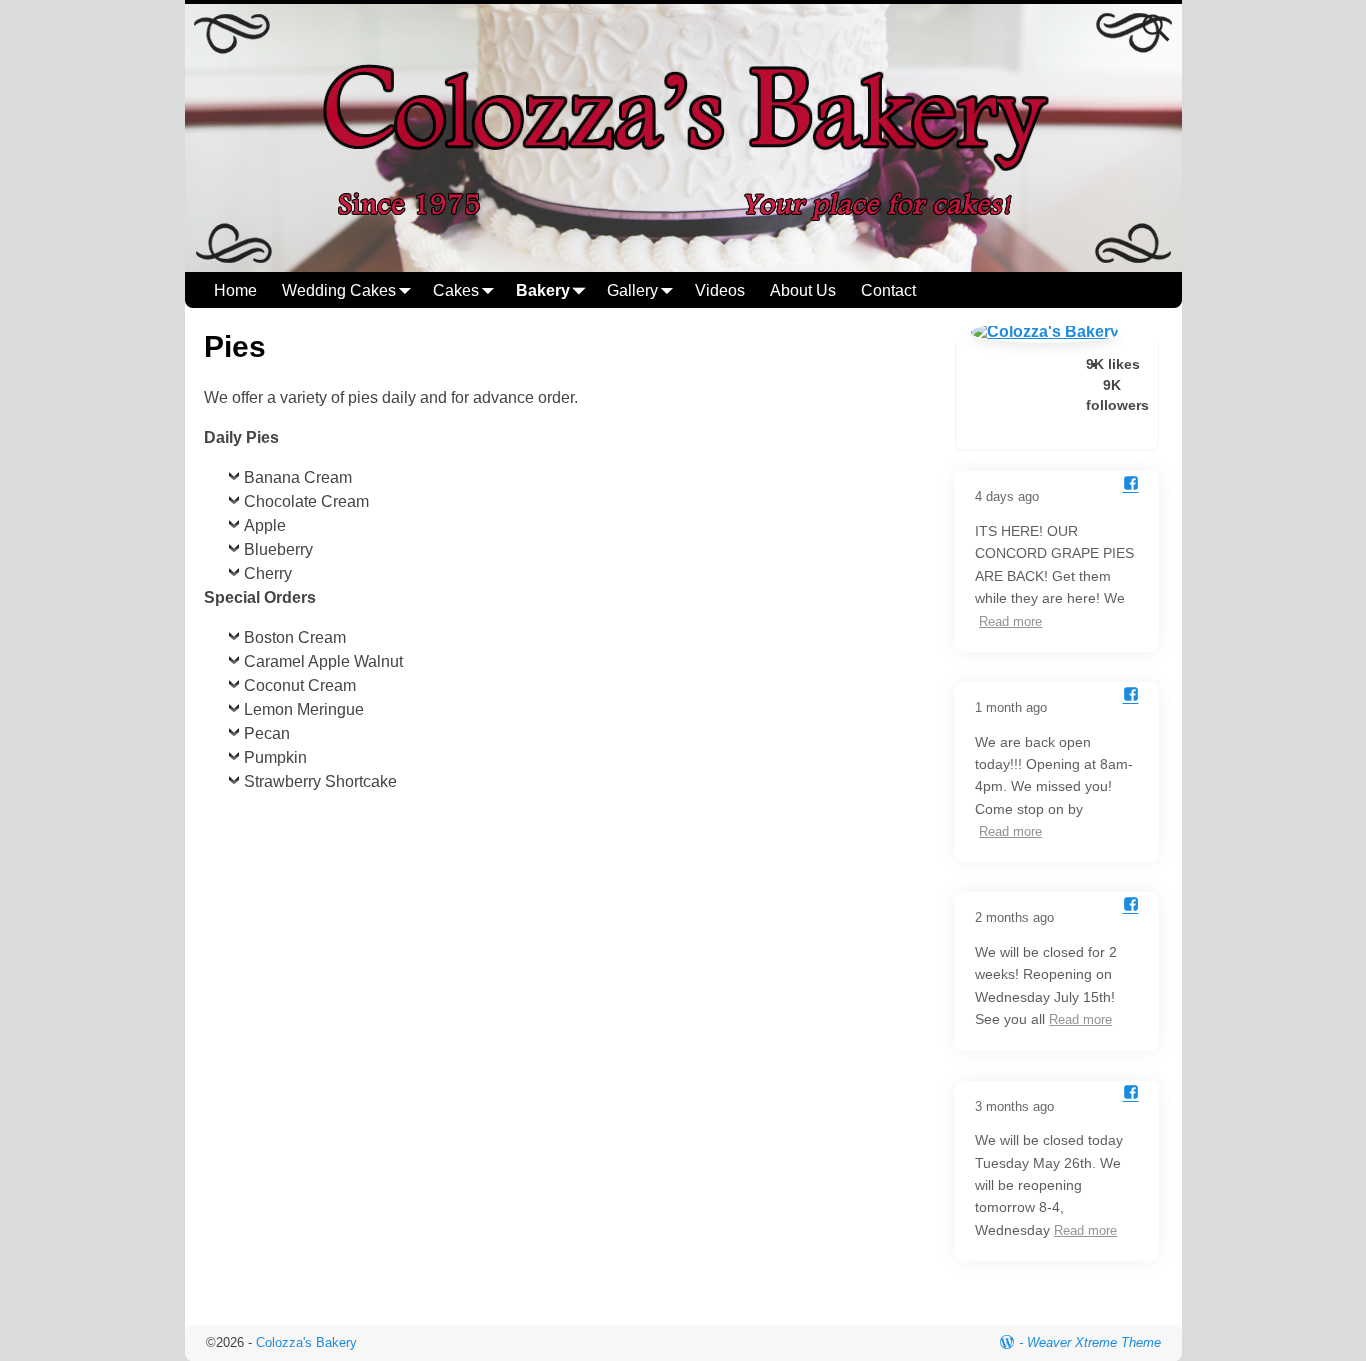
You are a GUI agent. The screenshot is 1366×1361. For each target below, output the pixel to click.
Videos (720, 290)
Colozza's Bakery (306, 1342)
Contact (888, 290)
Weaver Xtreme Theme (1094, 1342)
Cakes (456, 290)
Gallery (632, 290)
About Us (803, 290)
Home (235, 290)
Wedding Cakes (339, 290)
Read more (1010, 621)
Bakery (543, 290)
